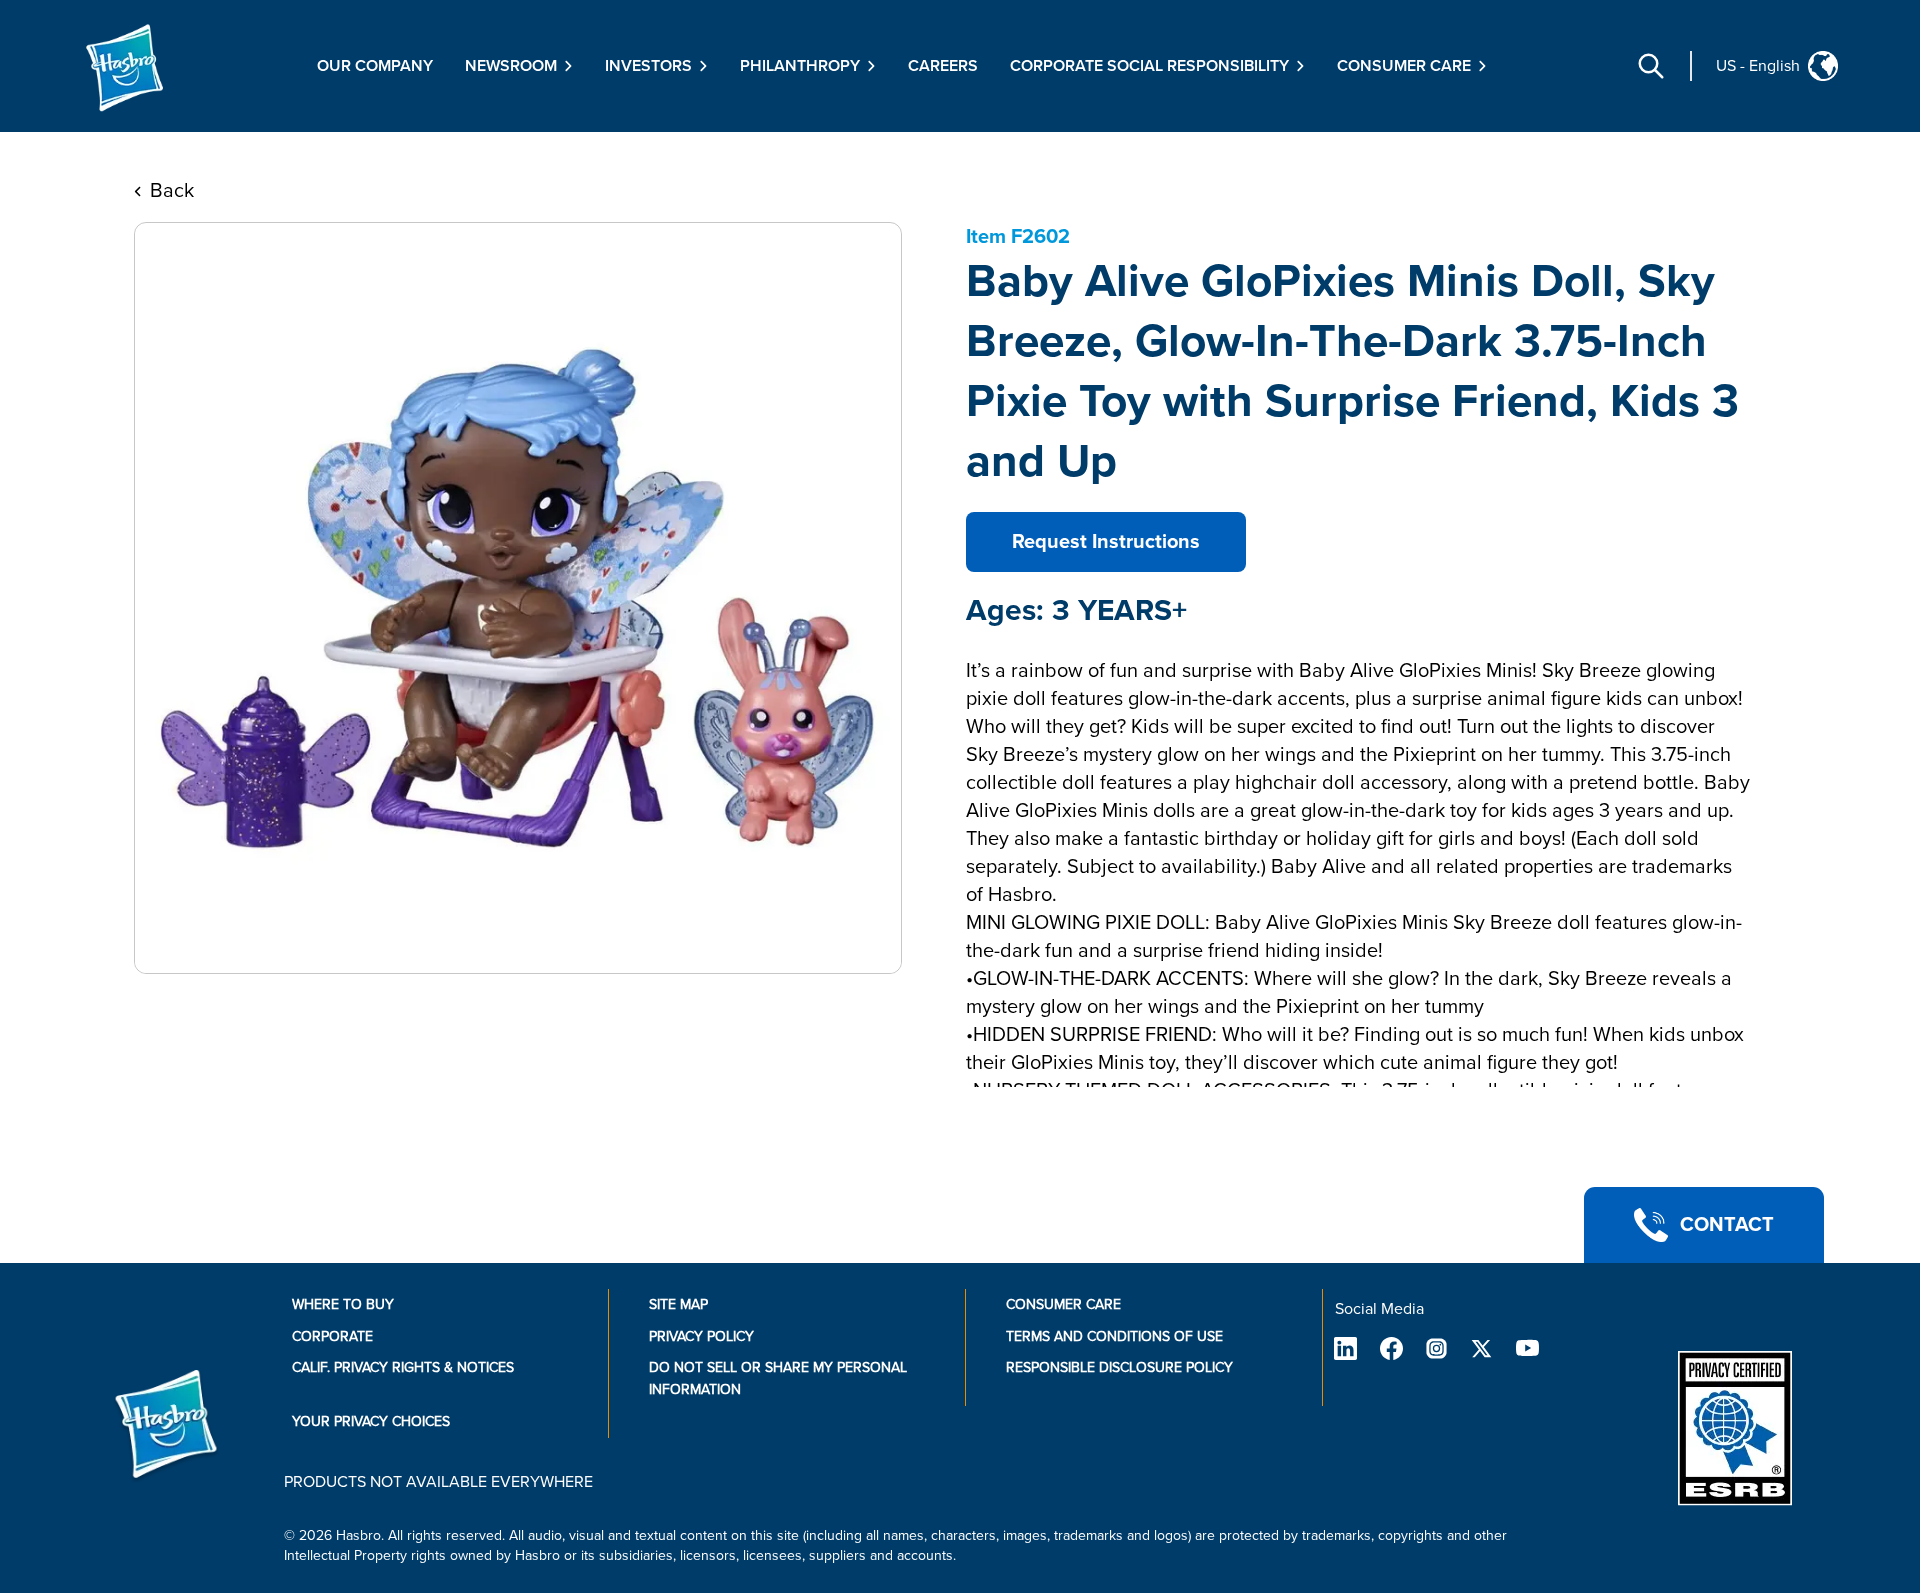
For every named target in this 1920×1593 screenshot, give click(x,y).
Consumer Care (1063, 1304)
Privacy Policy (701, 1336)
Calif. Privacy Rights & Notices (403, 1367)
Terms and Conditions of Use (1114, 1336)
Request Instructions (1106, 542)
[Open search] (1651, 66)
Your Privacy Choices (371, 1421)
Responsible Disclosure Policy (1119, 1367)
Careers (943, 66)
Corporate (332, 1336)
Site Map (678, 1304)
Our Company (375, 66)
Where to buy (343, 1304)
